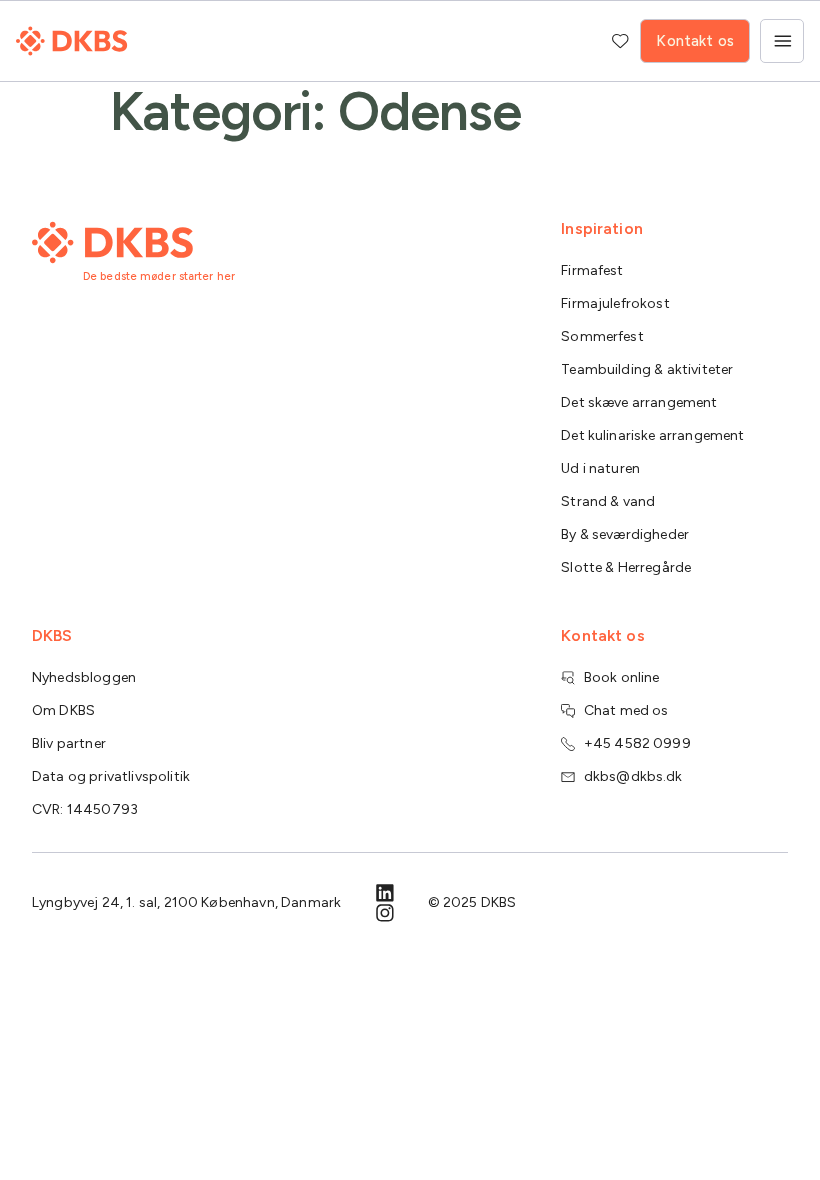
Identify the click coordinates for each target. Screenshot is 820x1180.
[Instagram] (385, 913)
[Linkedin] (385, 893)
